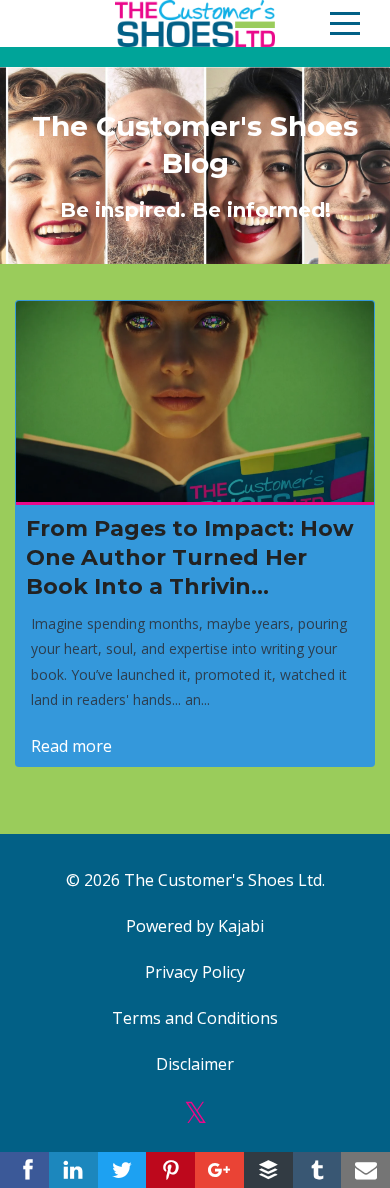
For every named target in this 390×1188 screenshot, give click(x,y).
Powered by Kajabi (195, 926)
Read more (71, 746)
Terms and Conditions (195, 1018)
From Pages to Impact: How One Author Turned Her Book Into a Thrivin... (190, 557)
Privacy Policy (195, 972)
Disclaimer (195, 1064)
